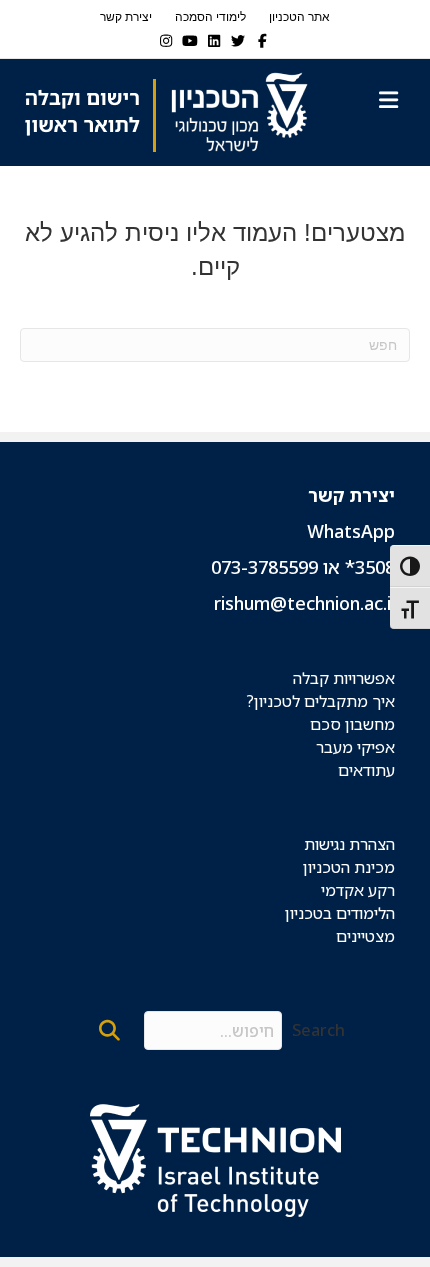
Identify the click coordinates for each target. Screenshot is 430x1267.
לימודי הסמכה (210, 17)
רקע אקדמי (358, 890)
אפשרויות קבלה (344, 678)
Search (318, 1030)
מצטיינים (365, 936)
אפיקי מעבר (355, 747)
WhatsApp (351, 531)
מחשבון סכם (352, 724)
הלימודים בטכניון (340, 913)
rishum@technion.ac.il (304, 603)
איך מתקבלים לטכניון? (320, 701)
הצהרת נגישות (349, 844)
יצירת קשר (126, 17)
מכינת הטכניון (349, 867)
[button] (109, 1030)
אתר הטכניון (299, 17)
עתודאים (366, 770)
